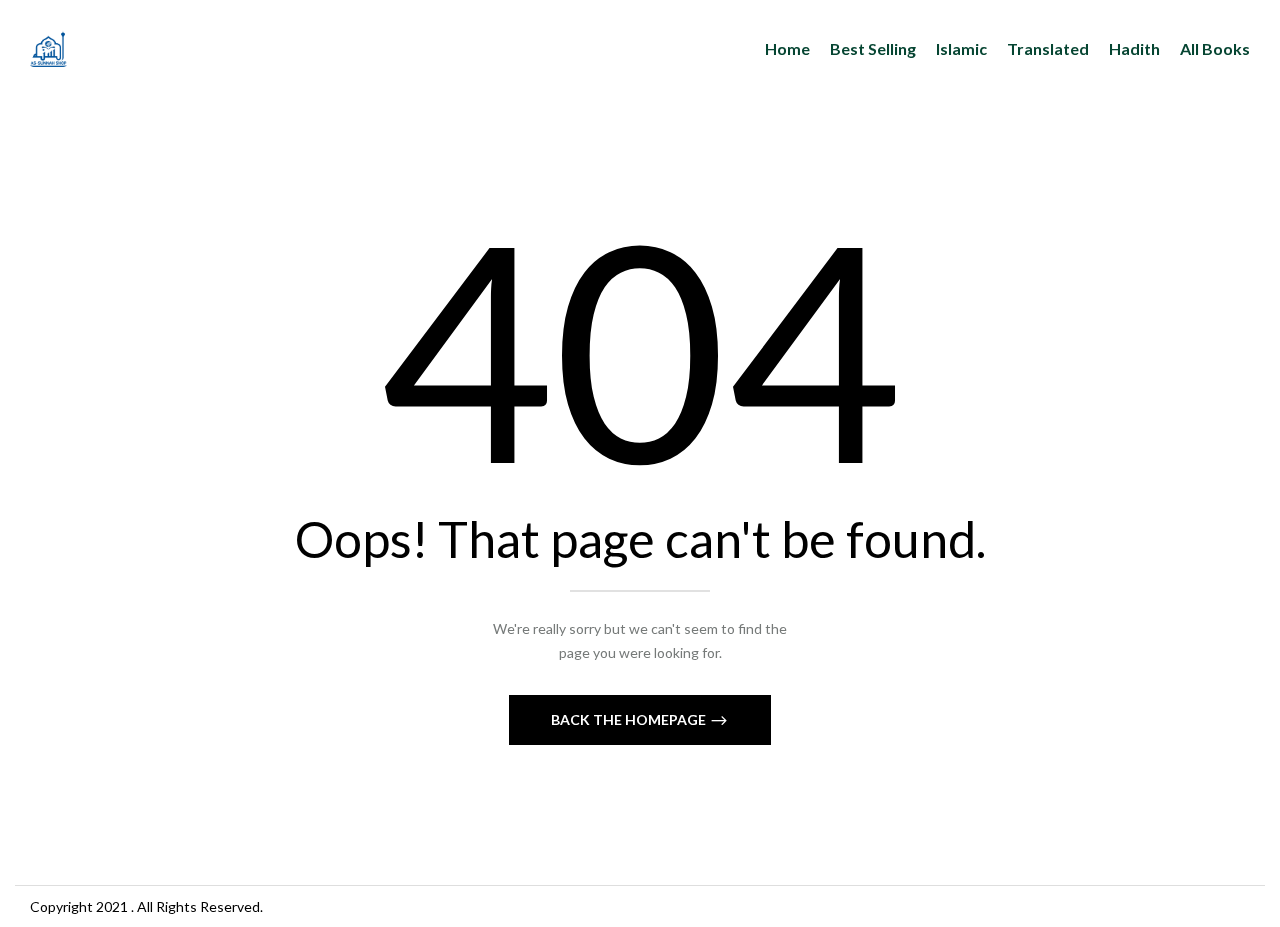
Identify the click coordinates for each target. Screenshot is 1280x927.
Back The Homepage (630, 719)
